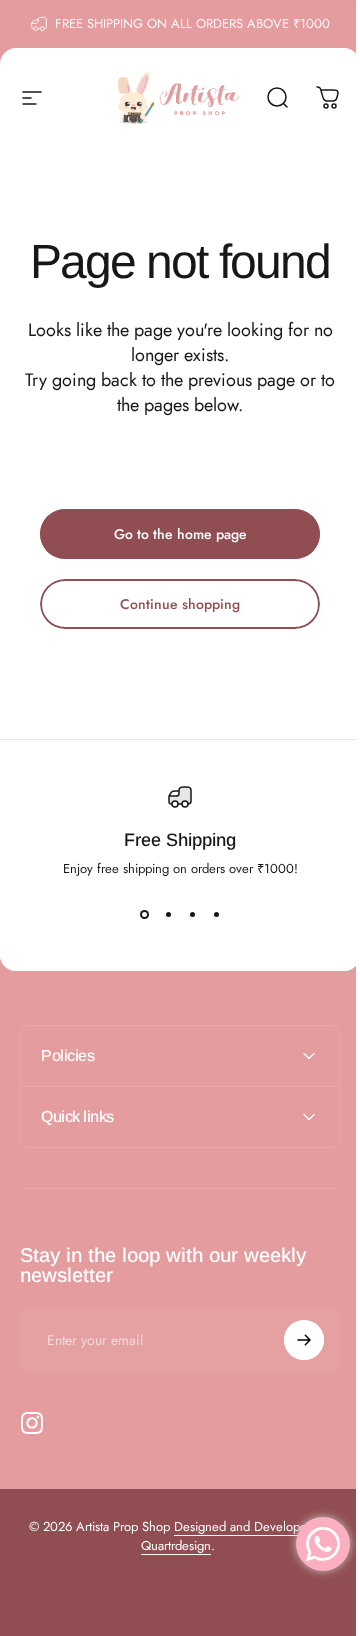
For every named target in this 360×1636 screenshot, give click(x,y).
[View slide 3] (192, 914)
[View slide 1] (144, 914)
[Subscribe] (289, 1340)
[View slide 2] (168, 914)
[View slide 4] (216, 914)
